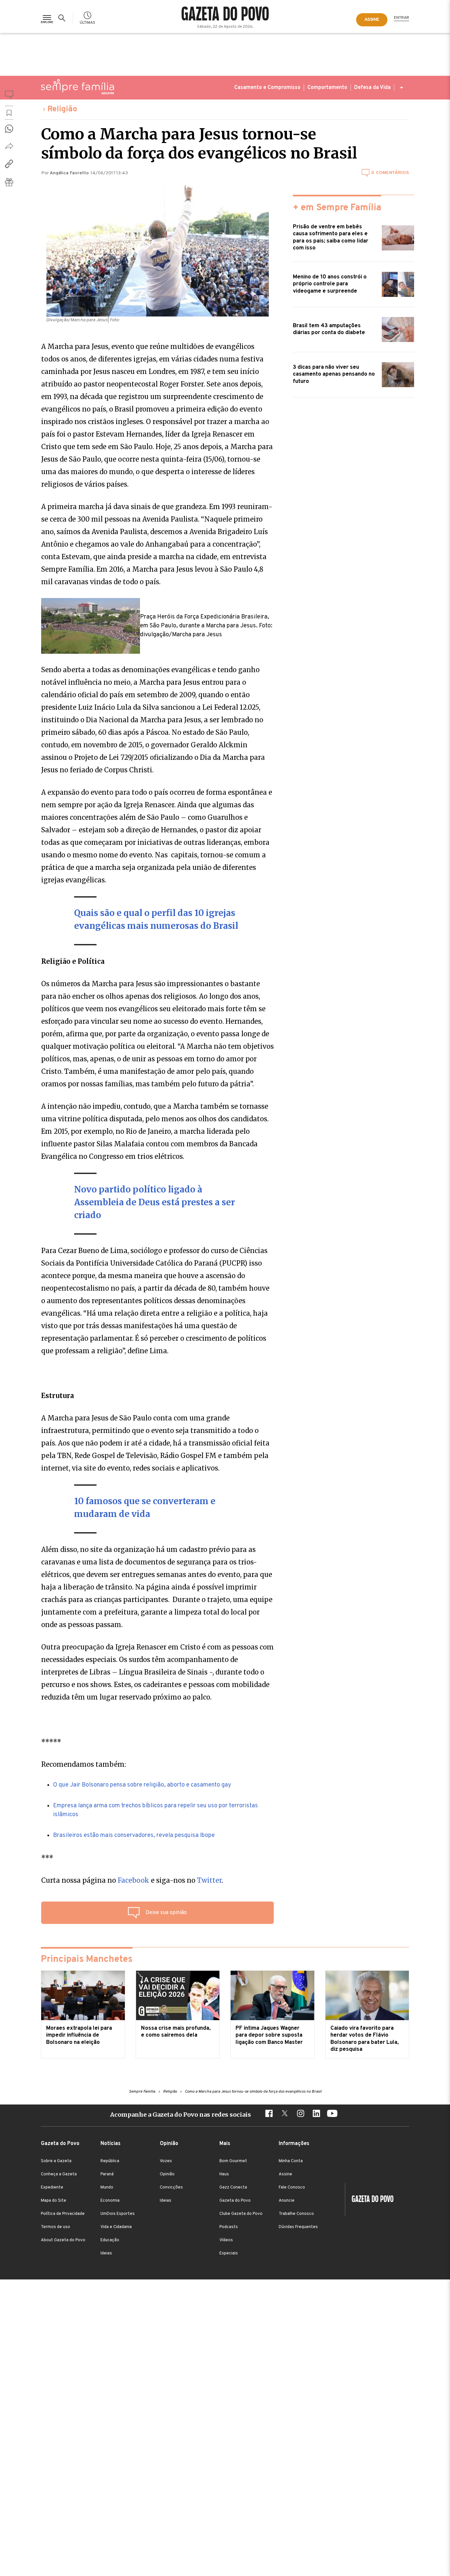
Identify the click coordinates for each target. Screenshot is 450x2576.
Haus (224, 2174)
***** (51, 1742)
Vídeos (226, 2240)
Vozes (166, 2161)
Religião (62, 109)
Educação (110, 2240)
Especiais (229, 2253)
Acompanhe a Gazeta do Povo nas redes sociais (181, 2115)
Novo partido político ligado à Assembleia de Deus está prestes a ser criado (155, 1202)
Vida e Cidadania (116, 2227)
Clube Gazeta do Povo (241, 2214)
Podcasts (229, 2227)
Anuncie (287, 2201)
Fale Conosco (292, 2188)
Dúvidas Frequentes (298, 2227)
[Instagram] (300, 2114)
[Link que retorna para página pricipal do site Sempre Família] (77, 87)
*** (47, 1858)
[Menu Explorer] (47, 18)
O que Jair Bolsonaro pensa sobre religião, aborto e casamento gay (142, 1785)
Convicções (171, 2188)
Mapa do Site (54, 2201)
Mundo (107, 2188)
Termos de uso (56, 2227)
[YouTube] (332, 2114)
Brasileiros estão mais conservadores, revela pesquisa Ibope (134, 1835)
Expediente (52, 2188)
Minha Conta (291, 2161)
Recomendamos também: (84, 1764)
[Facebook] (269, 2114)
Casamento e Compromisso (267, 88)
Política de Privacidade (63, 2214)
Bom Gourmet (233, 2161)
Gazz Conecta (233, 2188)
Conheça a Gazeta (59, 2174)
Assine (285, 2174)
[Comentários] (9, 96)
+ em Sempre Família (337, 208)
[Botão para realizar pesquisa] (63, 18)
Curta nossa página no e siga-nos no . (132, 1880)
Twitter (209, 1880)
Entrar (402, 18)
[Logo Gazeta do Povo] (369, 2200)
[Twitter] (285, 2114)
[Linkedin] (316, 2114)
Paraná (107, 2174)
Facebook (133, 1880)
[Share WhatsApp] (9, 129)
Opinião (167, 2174)
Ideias (106, 2253)
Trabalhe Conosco (296, 2214)
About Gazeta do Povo (63, 2240)
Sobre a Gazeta (56, 2161)
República (110, 2161)
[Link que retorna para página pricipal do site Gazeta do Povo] (225, 14)
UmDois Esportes (118, 2214)
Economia (110, 2201)
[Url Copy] (9, 164)
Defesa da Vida (372, 88)
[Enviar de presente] (9, 182)
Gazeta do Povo (235, 2201)
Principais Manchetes (87, 1960)
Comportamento (327, 88)
